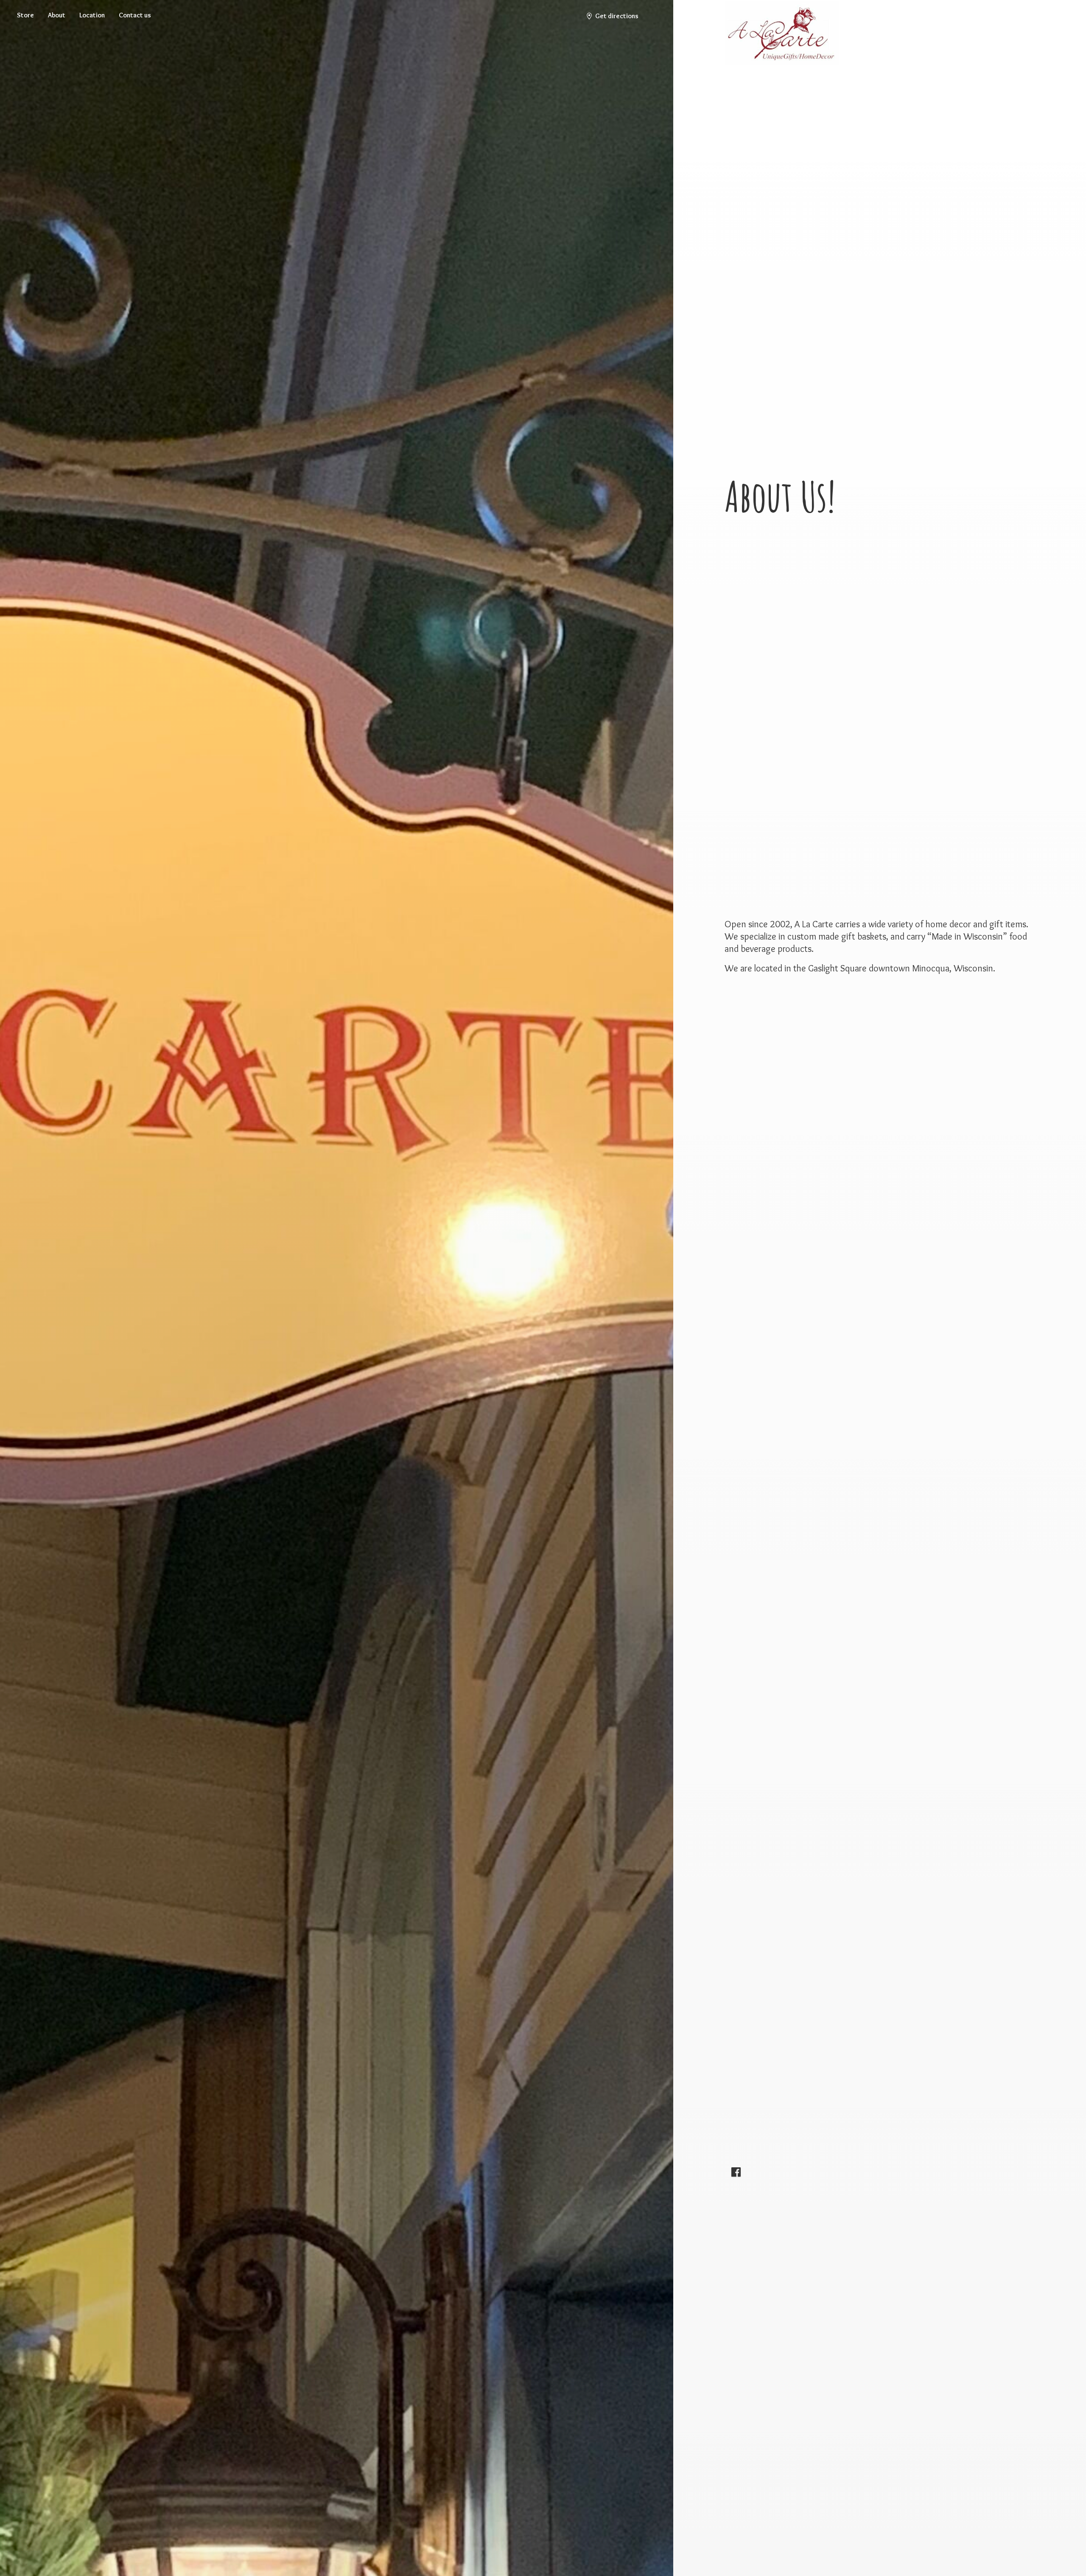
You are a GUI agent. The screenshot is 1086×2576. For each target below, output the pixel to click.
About (57, 15)
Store (25, 15)
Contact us (135, 15)
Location (92, 15)
